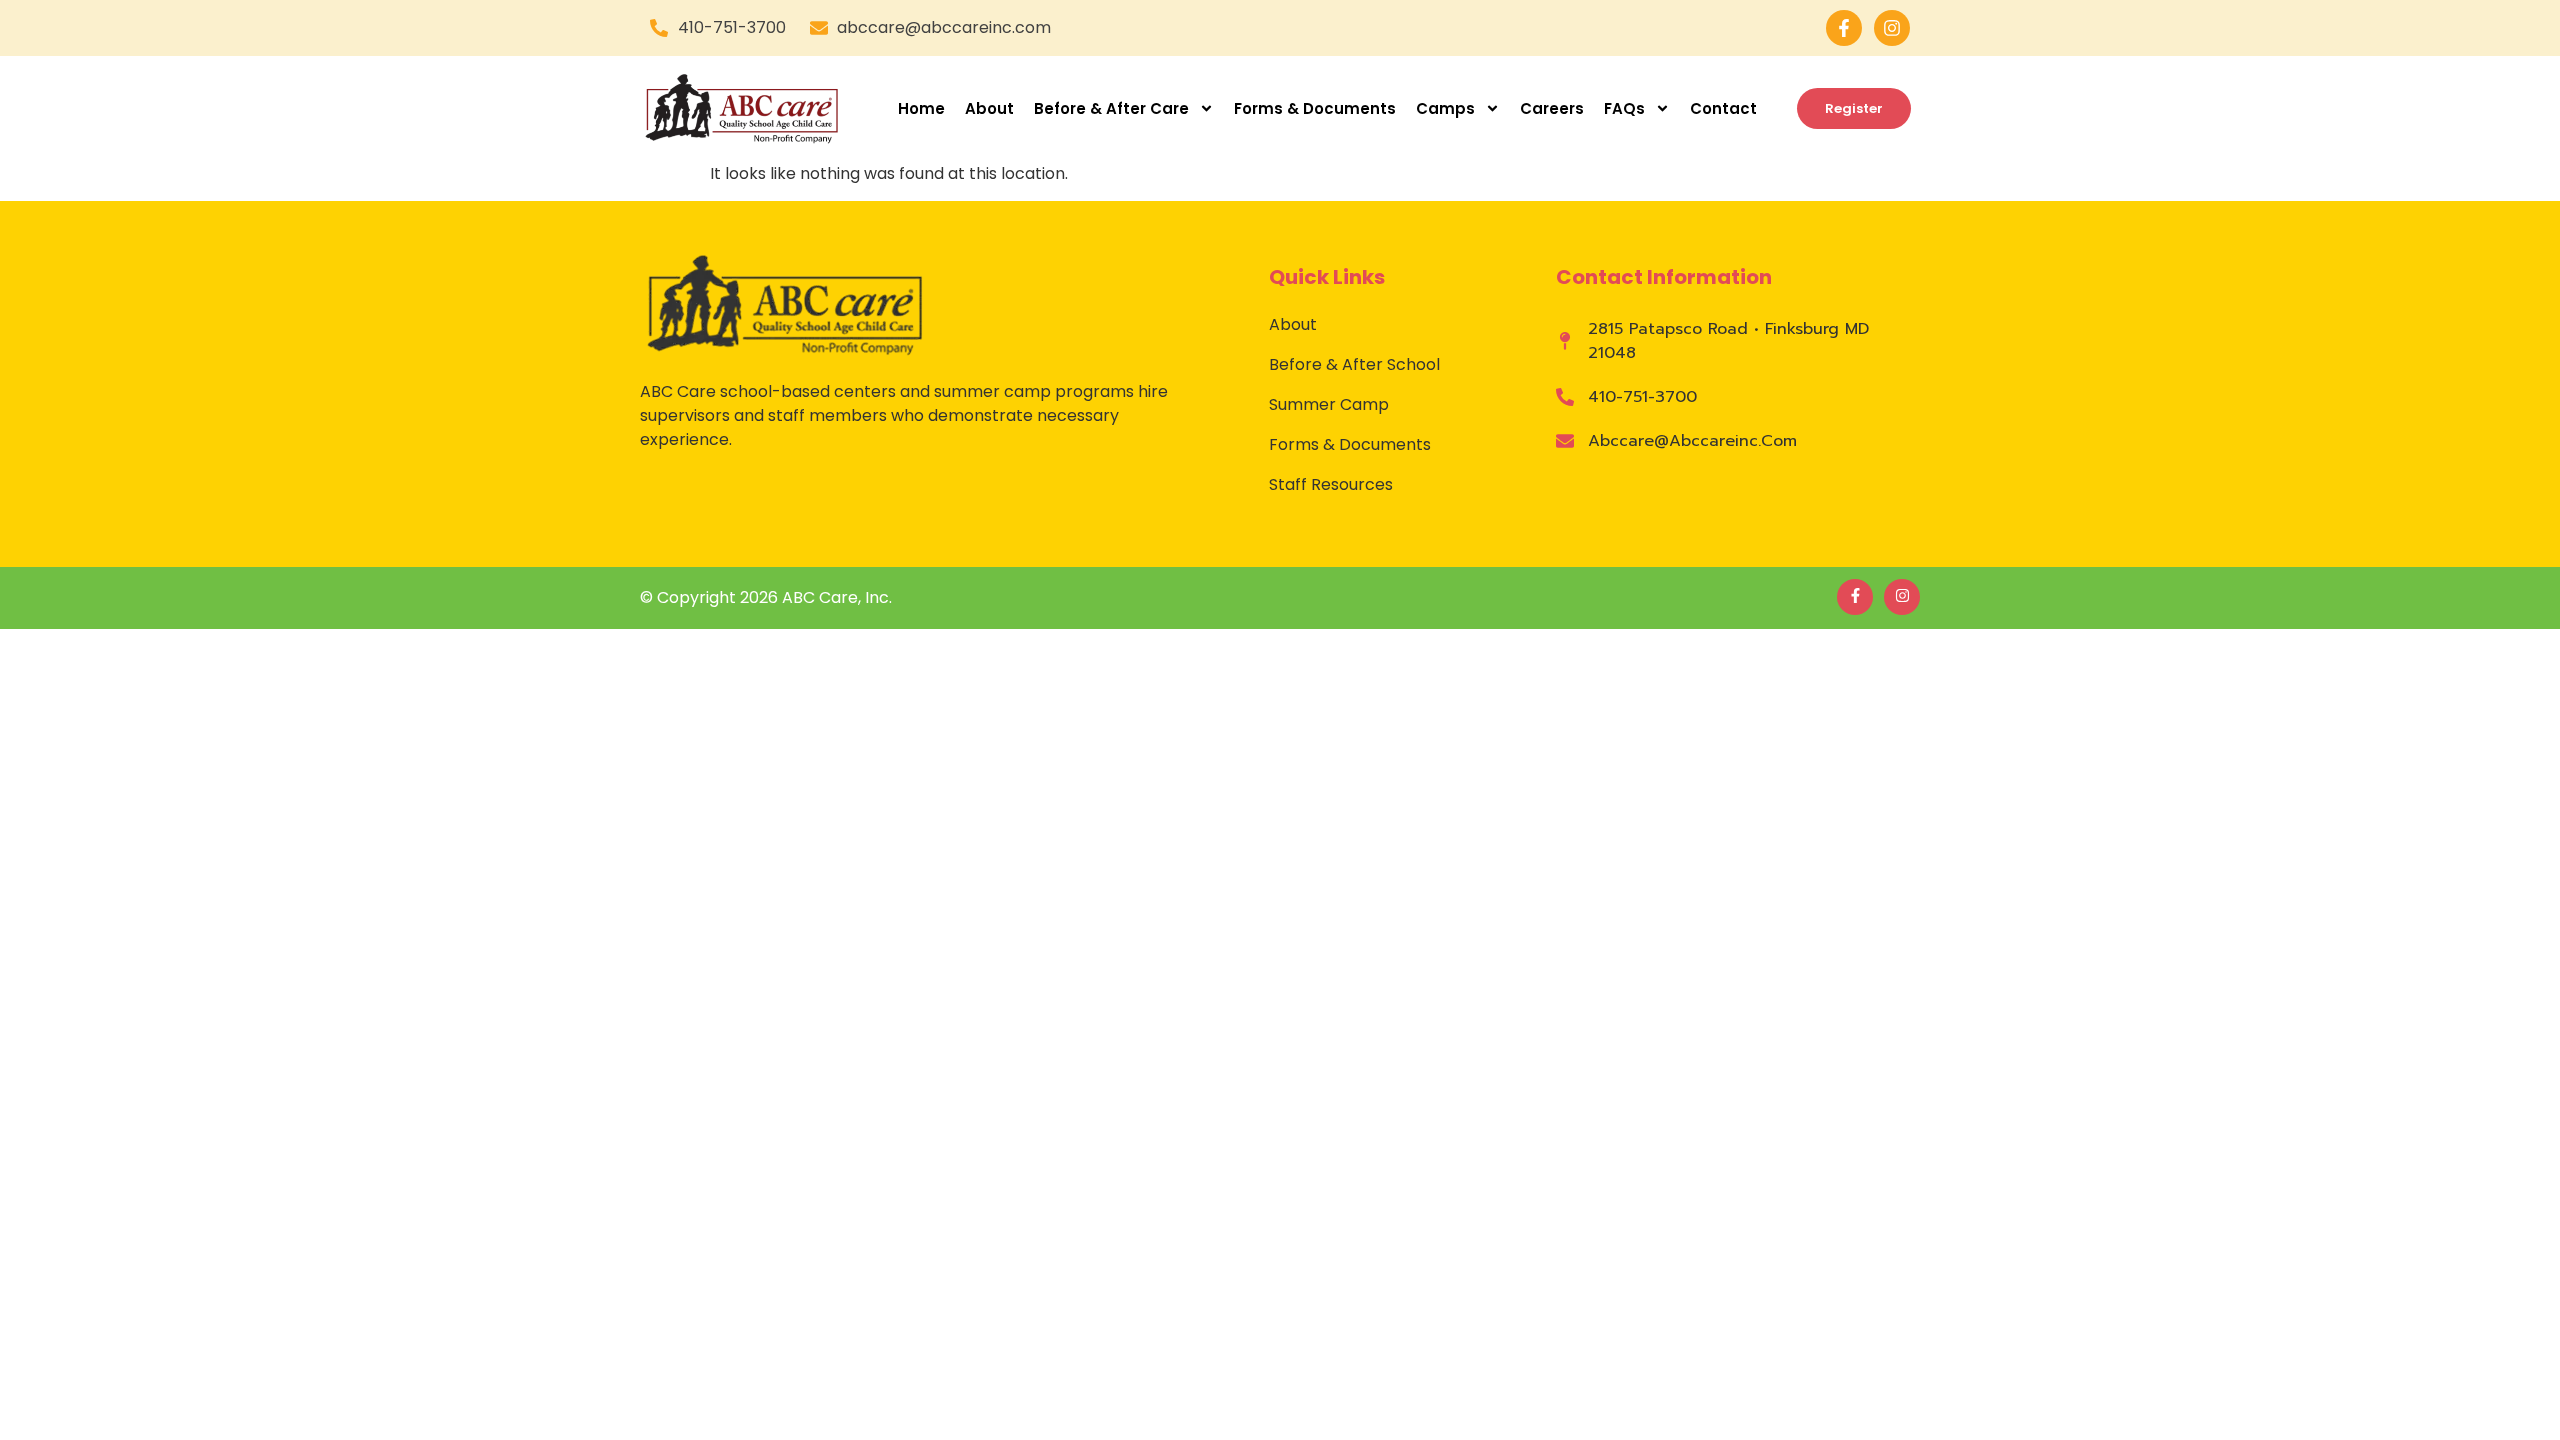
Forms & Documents (1315, 108)
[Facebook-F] (1844, 28)
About (989, 108)
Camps (1445, 108)
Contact (1723, 108)
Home (921, 108)
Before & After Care (1111, 108)
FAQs (1624, 108)
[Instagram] (1892, 28)
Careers (1552, 108)
